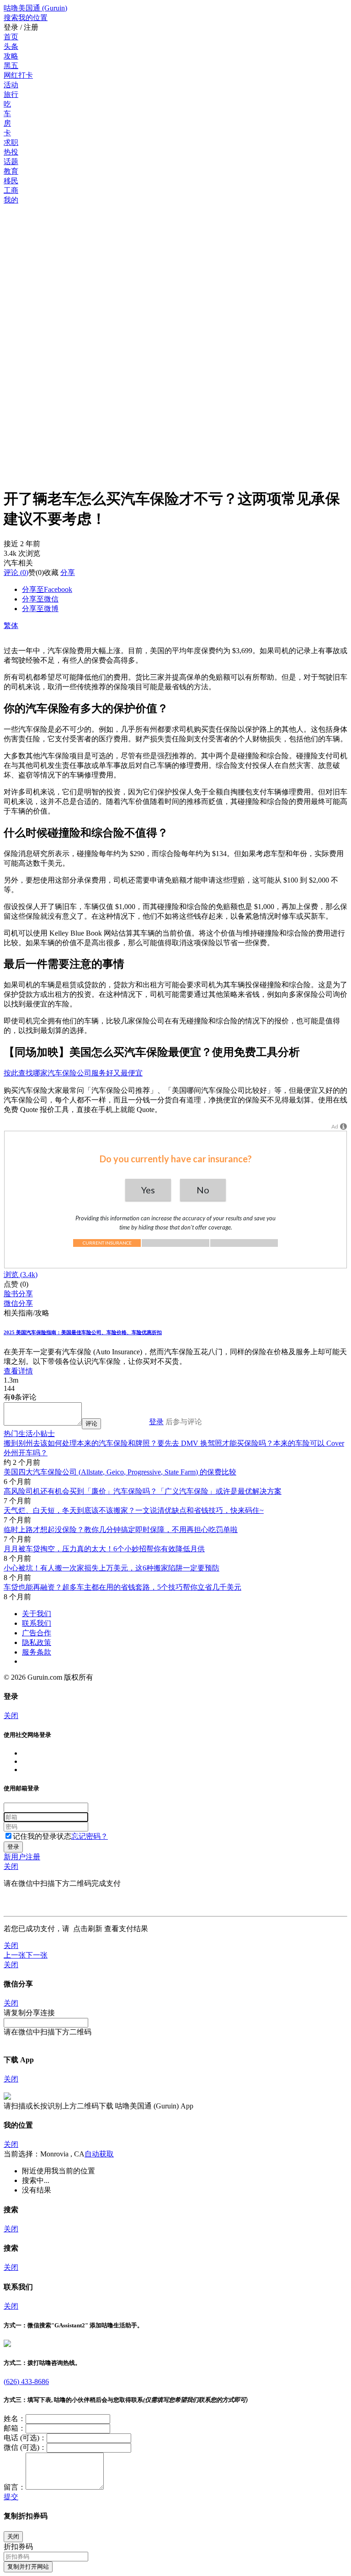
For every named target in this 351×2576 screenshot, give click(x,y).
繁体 (11, 625)
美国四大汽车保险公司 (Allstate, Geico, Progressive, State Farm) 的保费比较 (120, 1472)
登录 (156, 1422)
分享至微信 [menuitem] (40, 599)
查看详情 (18, 1371)
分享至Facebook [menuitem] (47, 589)
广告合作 (37, 1633)
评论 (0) (16, 572)
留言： (15, 2487)
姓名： (15, 2419)
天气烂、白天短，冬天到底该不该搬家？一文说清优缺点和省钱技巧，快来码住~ (134, 1510)
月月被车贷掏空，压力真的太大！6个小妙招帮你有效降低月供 (104, 1549)
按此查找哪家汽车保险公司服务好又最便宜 (73, 1073)
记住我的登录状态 (42, 1836)
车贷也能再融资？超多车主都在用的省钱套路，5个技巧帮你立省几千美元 (122, 1587)
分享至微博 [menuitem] (40, 609)
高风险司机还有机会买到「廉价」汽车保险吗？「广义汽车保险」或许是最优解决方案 (143, 1491)
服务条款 (37, 1652)
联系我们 (37, 1623)
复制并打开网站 (28, 2567)
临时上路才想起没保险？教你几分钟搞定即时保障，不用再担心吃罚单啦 (121, 1530)
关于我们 (37, 1614)
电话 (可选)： (25, 2438)
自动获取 (99, 2154)
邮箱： (15, 2428)
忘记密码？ (90, 1836)
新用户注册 (22, 1857)
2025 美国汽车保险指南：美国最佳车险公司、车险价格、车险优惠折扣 (83, 1332)
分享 (68, 572)
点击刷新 (88, 1929)
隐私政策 (37, 1642)
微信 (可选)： (25, 2447)
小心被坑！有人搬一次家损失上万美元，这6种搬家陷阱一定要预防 (112, 1568)
